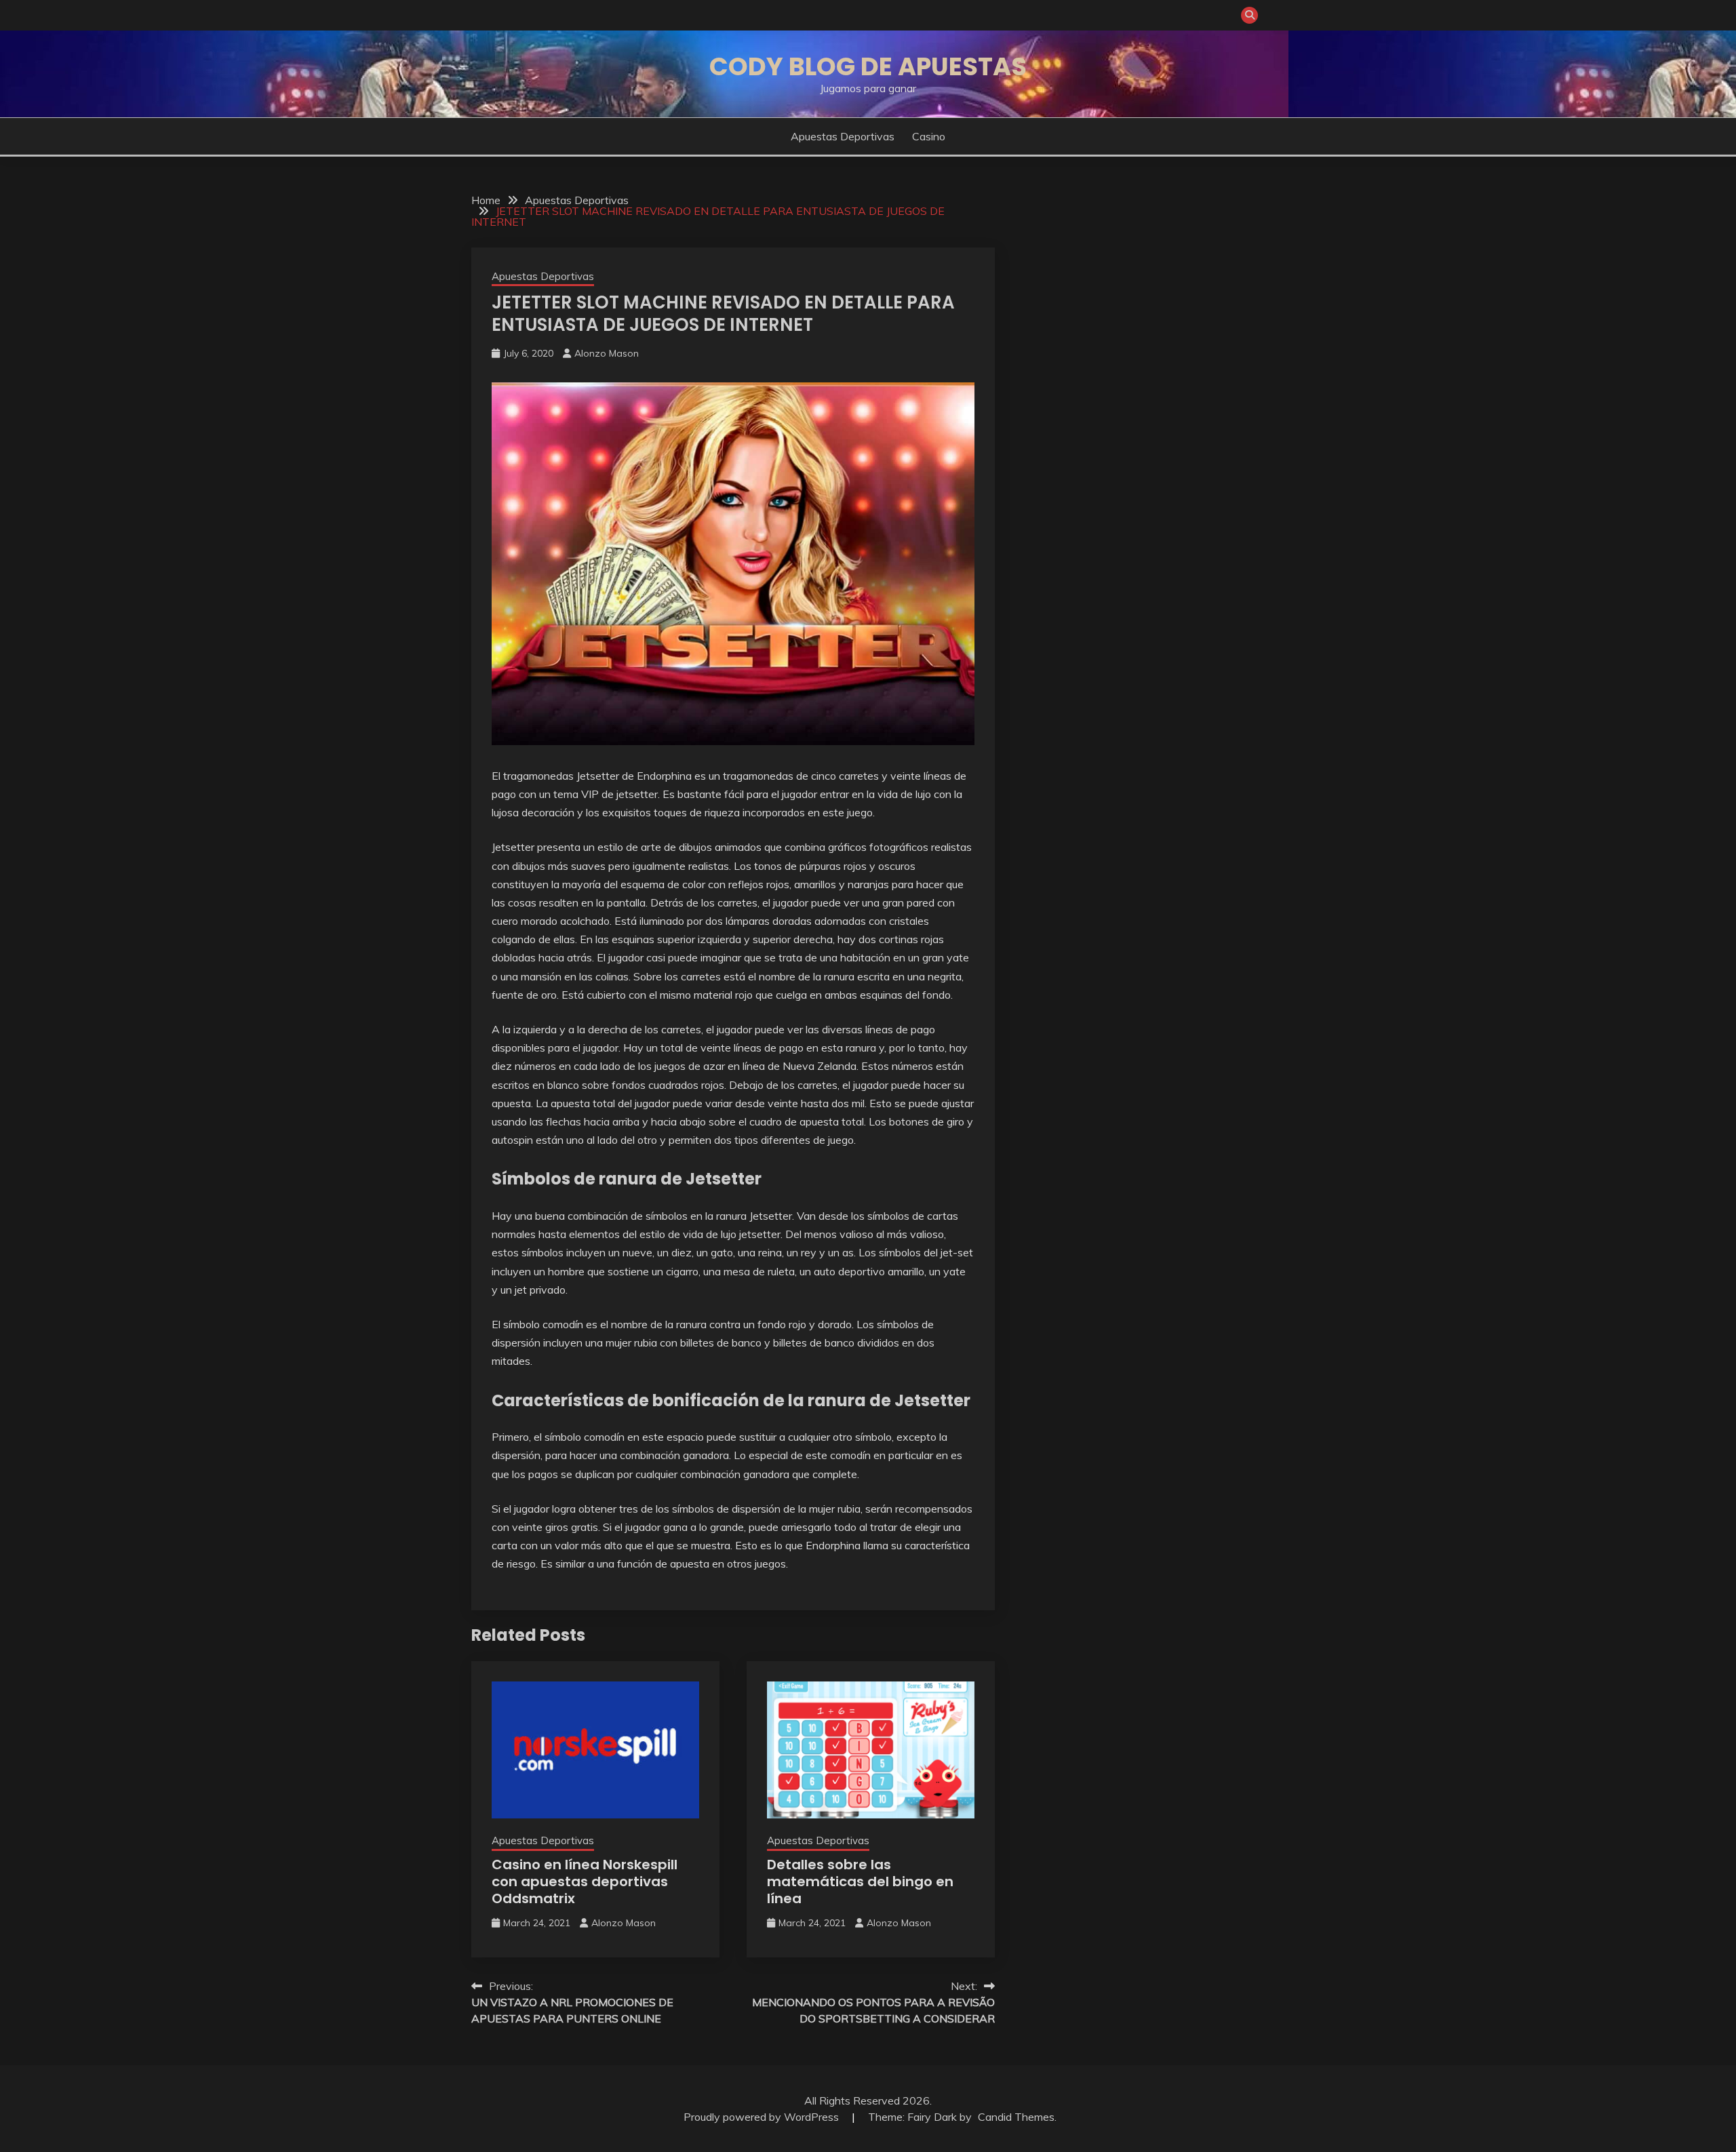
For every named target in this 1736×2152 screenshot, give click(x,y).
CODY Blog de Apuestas (868, 66)
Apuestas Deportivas (843, 136)
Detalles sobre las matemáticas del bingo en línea (860, 1881)
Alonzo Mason (607, 353)
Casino (929, 136)
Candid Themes (1016, 2117)
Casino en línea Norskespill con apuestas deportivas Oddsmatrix (585, 1881)
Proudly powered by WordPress (763, 2117)
